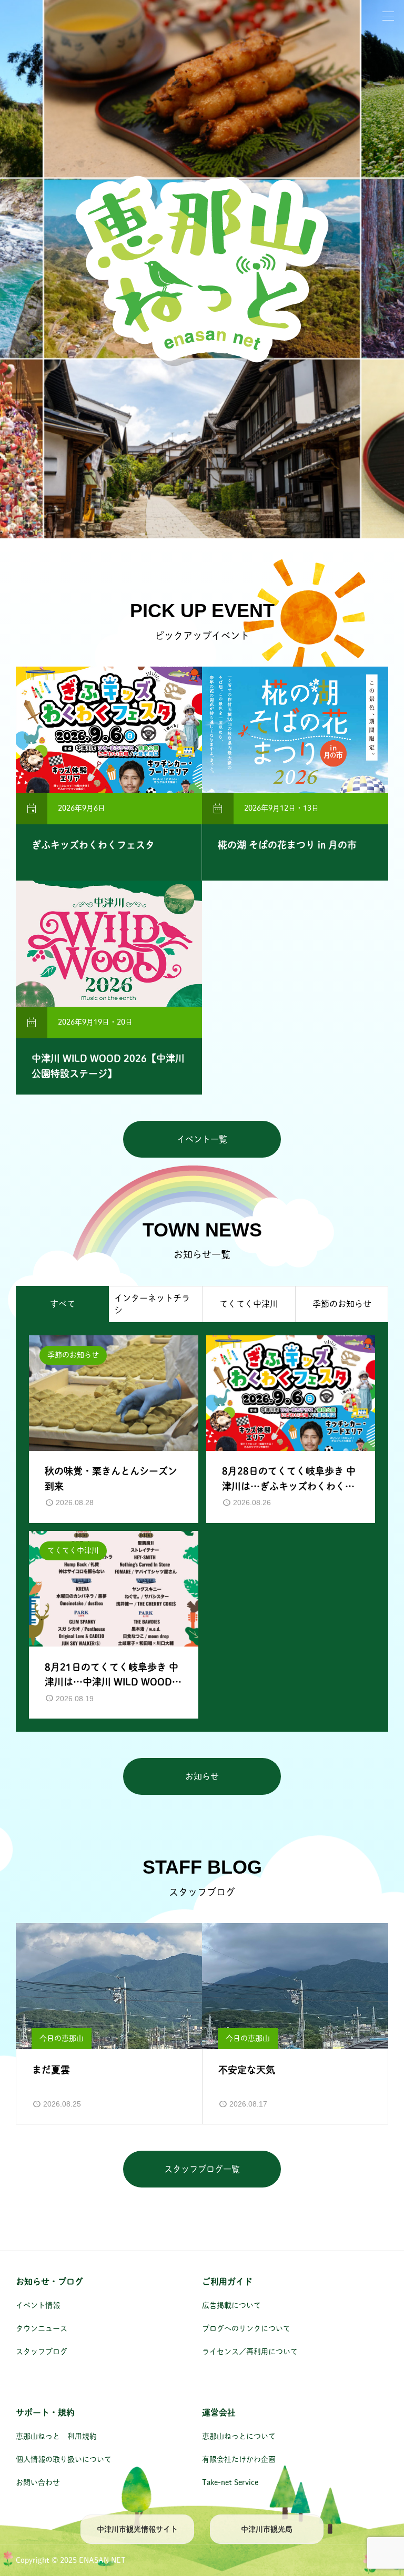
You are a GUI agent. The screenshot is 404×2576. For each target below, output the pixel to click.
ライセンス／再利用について (250, 2352)
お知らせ (202, 1776)
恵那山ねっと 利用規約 (56, 2436)
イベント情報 (38, 2305)
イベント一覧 (202, 1139)
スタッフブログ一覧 (202, 2169)
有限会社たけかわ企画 (239, 2459)
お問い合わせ (38, 2482)
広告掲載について (231, 2305)
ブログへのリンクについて (246, 2328)
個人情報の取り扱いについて (64, 2459)
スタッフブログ (42, 2352)
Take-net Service (230, 2482)
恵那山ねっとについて (239, 2436)
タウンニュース (42, 2328)
